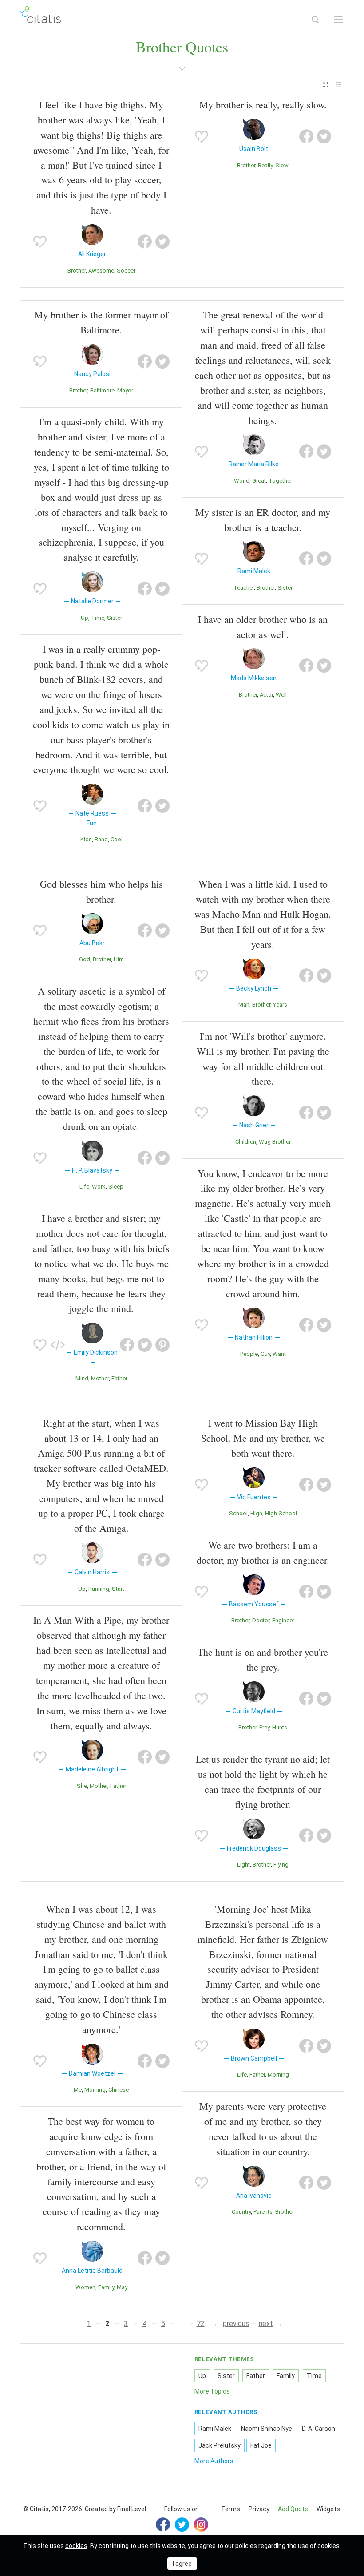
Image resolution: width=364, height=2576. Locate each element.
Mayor (125, 390)
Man (244, 1005)
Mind (82, 1378)
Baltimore (102, 390)
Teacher (244, 588)
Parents (263, 2212)
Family (106, 2287)
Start (118, 1589)
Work (99, 1187)
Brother (77, 271)
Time (98, 618)
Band (101, 839)
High (256, 1513)
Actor (266, 695)
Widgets (328, 2509)
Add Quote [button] (293, 2509)
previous (236, 2324)
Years (280, 1005)
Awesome (101, 271)
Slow (282, 165)
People (249, 1354)
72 (201, 2324)
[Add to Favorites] (40, 242)
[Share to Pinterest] (162, 1345)
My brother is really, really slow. (263, 105)
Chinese (119, 2090)
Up (85, 618)
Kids (86, 839)
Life (84, 1187)
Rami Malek (215, 2429)
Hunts (280, 1727)
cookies (76, 2546)
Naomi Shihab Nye (267, 2429)
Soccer (126, 271)
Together (280, 481)
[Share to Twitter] (162, 242)
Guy (265, 1354)
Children (246, 1142)
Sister (115, 618)
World (242, 481)
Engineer (283, 1620)
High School (281, 1513)
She (82, 1786)
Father (119, 1378)
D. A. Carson (318, 2429)
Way (264, 1142)
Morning (95, 2090)
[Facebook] (163, 2524)
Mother (100, 1378)
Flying (281, 1865)
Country (241, 2212)
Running (99, 1589)
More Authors (214, 2461)
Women (85, 2287)
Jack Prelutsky (220, 2445)
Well (281, 695)
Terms (231, 2509)
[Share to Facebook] (145, 242)
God (85, 959)
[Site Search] (315, 20)
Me (78, 2090)
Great (259, 481)
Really (265, 165)
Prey (264, 1727)
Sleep (116, 1187)
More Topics (212, 2391)
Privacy (259, 2509)
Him (119, 959)
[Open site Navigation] (338, 20)
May (122, 2287)
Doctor (261, 1620)
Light (243, 1865)
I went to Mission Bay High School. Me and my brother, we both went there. (263, 1438)
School (238, 1513)
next (266, 2324)
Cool (117, 839)
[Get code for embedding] (58, 1345)
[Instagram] (201, 2524)
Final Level (132, 2509)
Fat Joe (261, 2445)
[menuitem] (326, 85)
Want (279, 1354)
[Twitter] (182, 2524)
